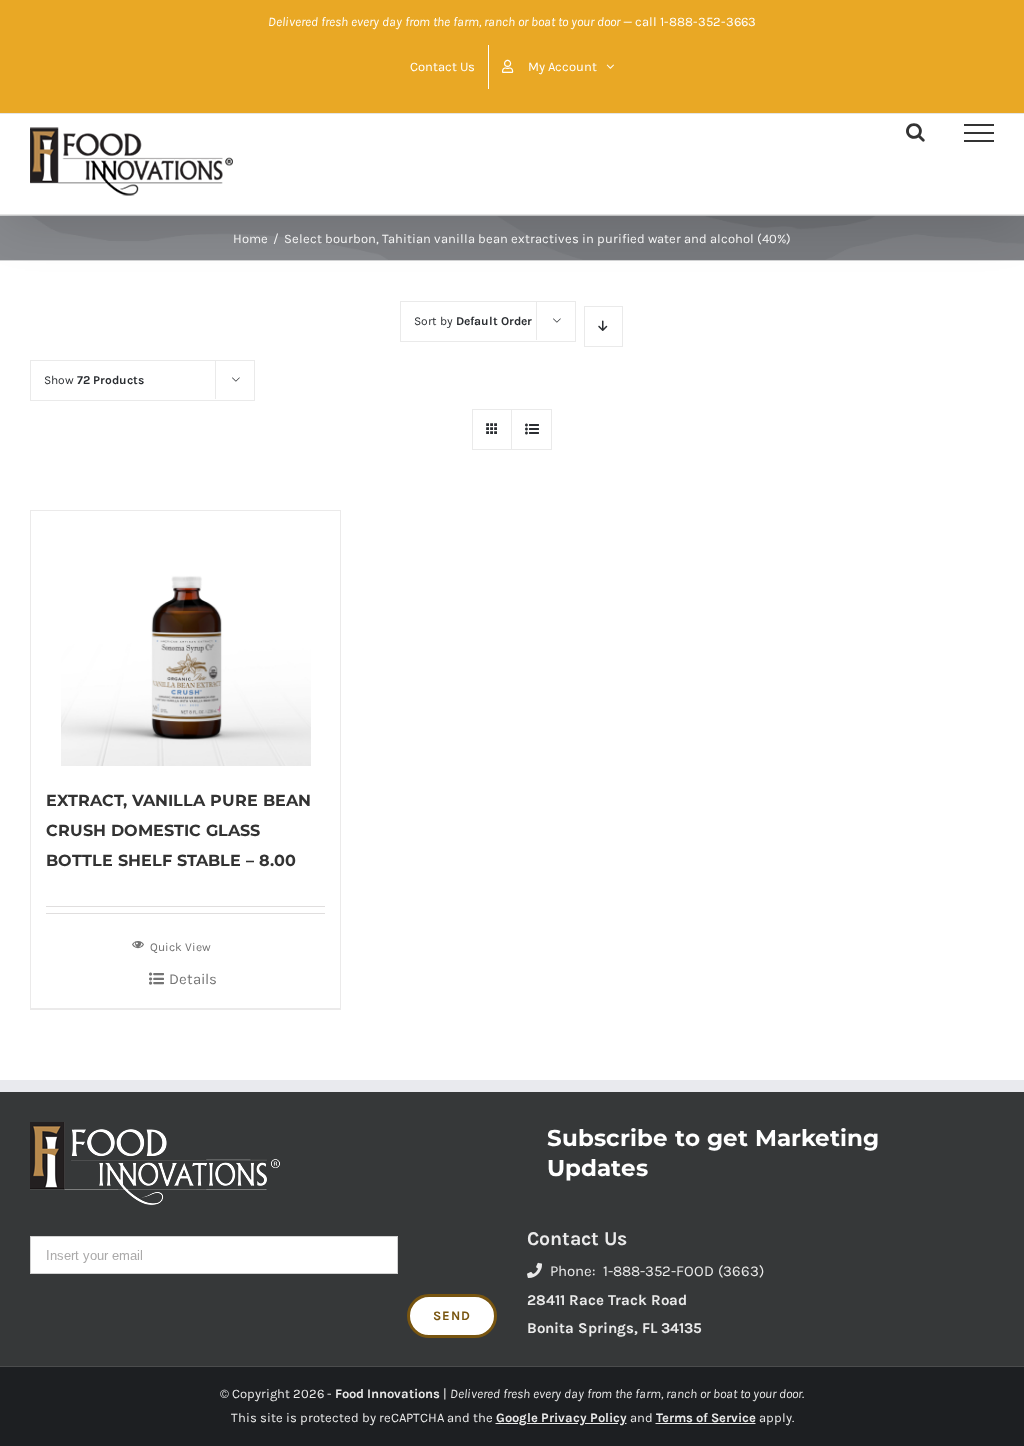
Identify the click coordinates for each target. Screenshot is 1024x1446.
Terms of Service (706, 1417)
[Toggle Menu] (979, 133)
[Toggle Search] (915, 132)
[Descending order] (603, 326)
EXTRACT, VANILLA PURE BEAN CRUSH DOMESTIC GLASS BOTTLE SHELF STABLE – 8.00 (178, 830)
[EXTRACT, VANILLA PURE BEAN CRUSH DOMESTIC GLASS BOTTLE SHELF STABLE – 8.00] (185, 638)
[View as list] (531, 429)
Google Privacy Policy (561, 1417)
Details (193, 979)
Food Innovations (387, 1393)
